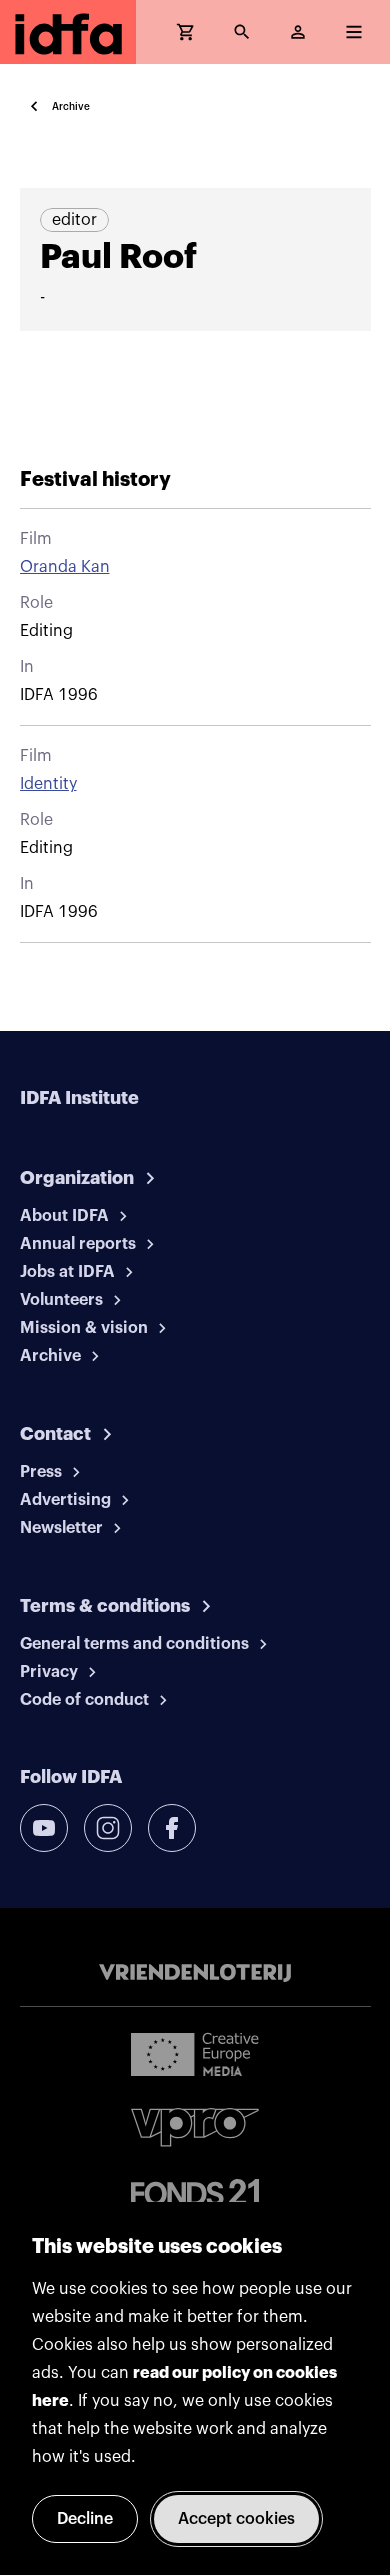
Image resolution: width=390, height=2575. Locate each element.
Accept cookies (236, 2519)
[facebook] (172, 1828)
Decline (85, 2519)
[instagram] (108, 1828)
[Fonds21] (195, 2192)
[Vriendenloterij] (195, 1973)
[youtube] (44, 1828)
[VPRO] (195, 2127)
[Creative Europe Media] (195, 2053)
